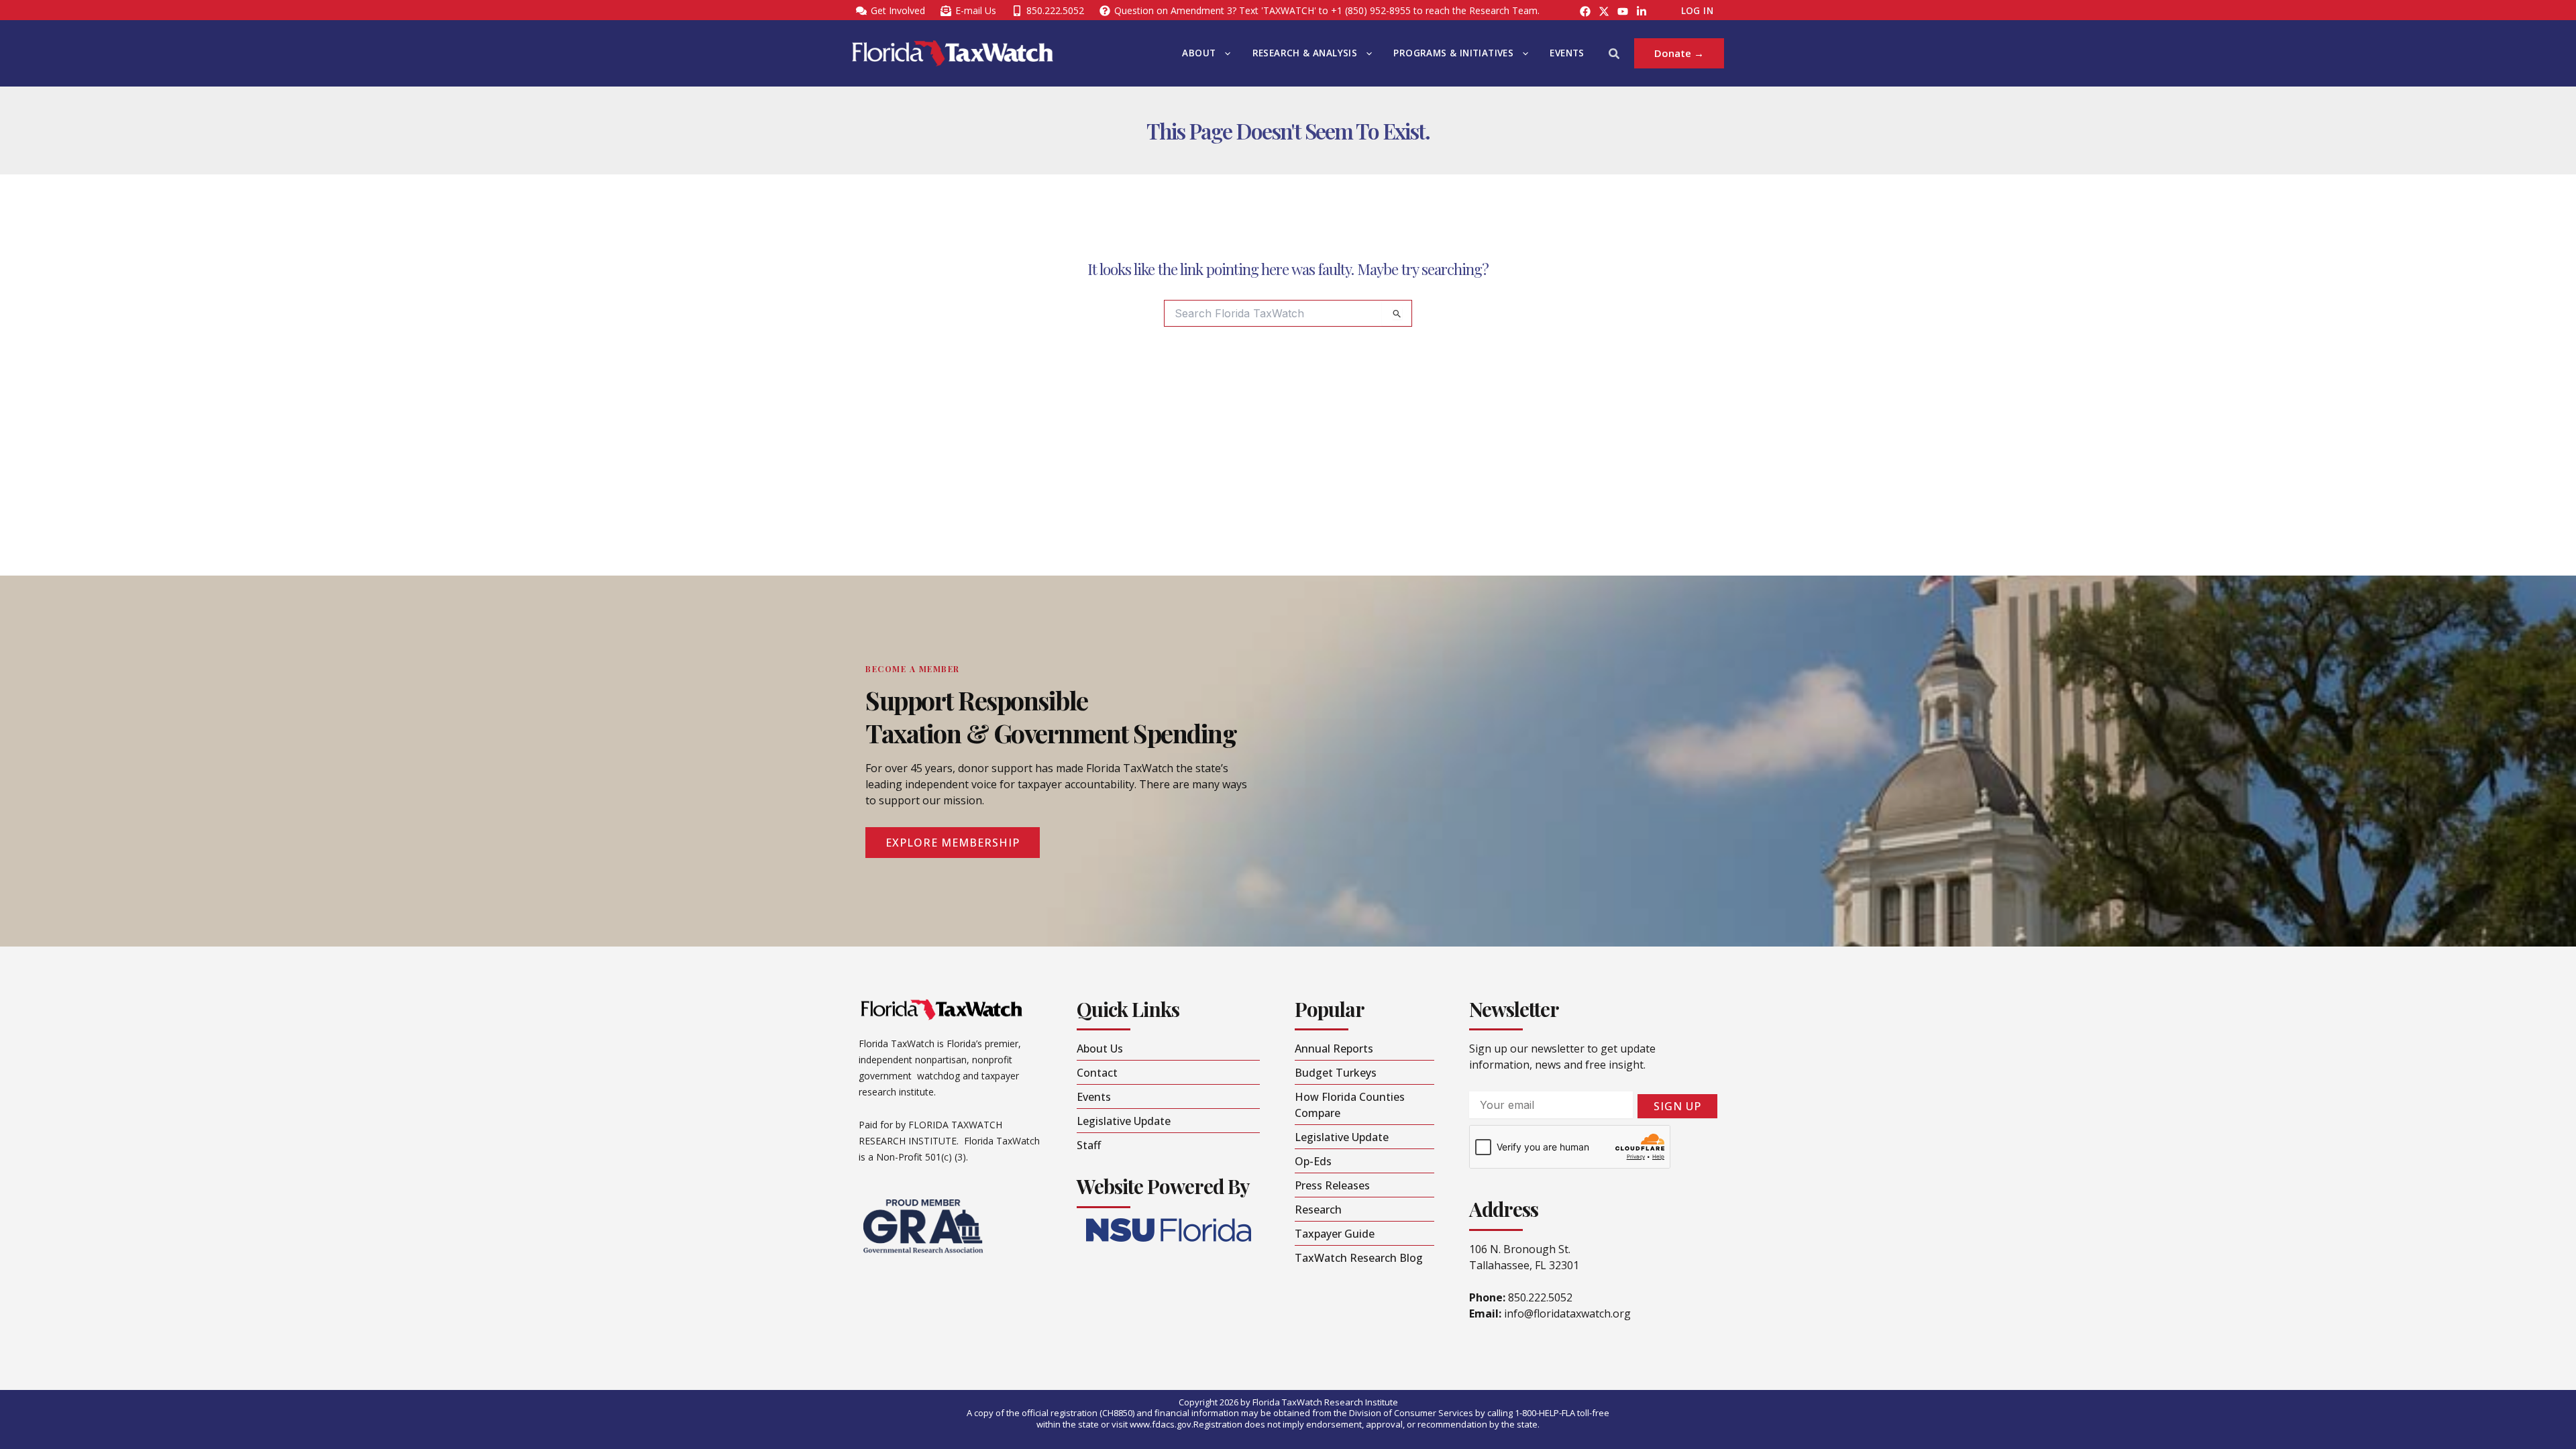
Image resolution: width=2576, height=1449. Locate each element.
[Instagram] (1604, 11)
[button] (1224, 53)
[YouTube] (1623, 11)
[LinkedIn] (1642, 11)
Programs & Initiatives (1453, 53)
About (1199, 53)
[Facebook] (1585, 11)
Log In (1697, 11)
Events (1567, 53)
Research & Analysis (1305, 53)
